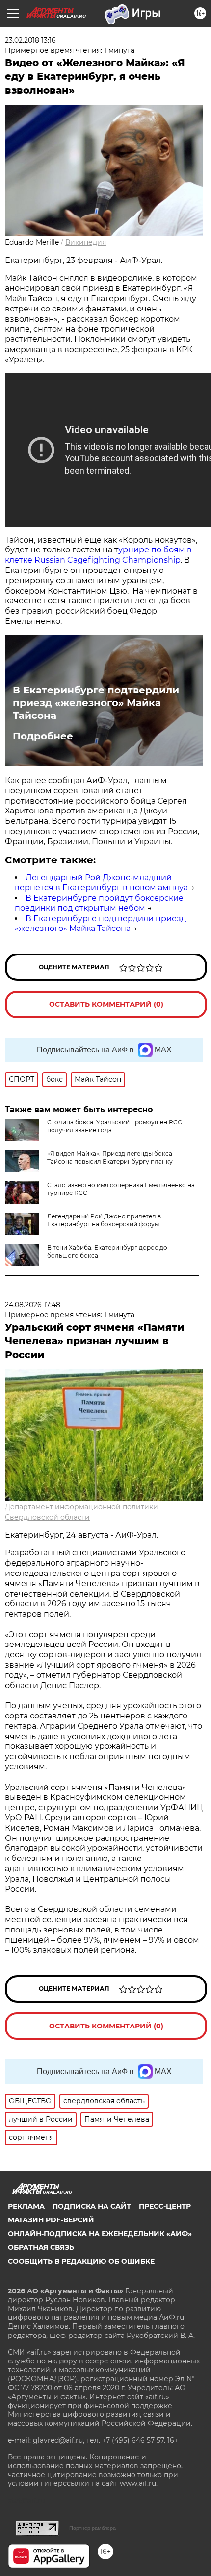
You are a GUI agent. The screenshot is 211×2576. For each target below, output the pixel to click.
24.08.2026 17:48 (33, 1305)
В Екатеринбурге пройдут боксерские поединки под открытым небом (99, 903)
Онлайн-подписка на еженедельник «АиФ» (100, 2234)
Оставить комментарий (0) (106, 1004)
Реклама (26, 2206)
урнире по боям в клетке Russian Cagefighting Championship (98, 555)
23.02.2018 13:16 (30, 40)
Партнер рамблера (92, 2528)
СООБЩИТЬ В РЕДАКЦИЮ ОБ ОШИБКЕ (81, 2261)
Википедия (86, 242)
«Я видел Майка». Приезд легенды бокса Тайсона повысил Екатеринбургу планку (110, 1157)
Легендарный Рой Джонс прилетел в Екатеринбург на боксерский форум (104, 1220)
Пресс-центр (165, 2206)
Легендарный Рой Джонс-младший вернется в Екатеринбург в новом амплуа (101, 883)
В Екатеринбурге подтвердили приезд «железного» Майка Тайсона (96, 703)
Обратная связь (41, 2247)
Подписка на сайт (92, 2206)
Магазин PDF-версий (51, 2220)
